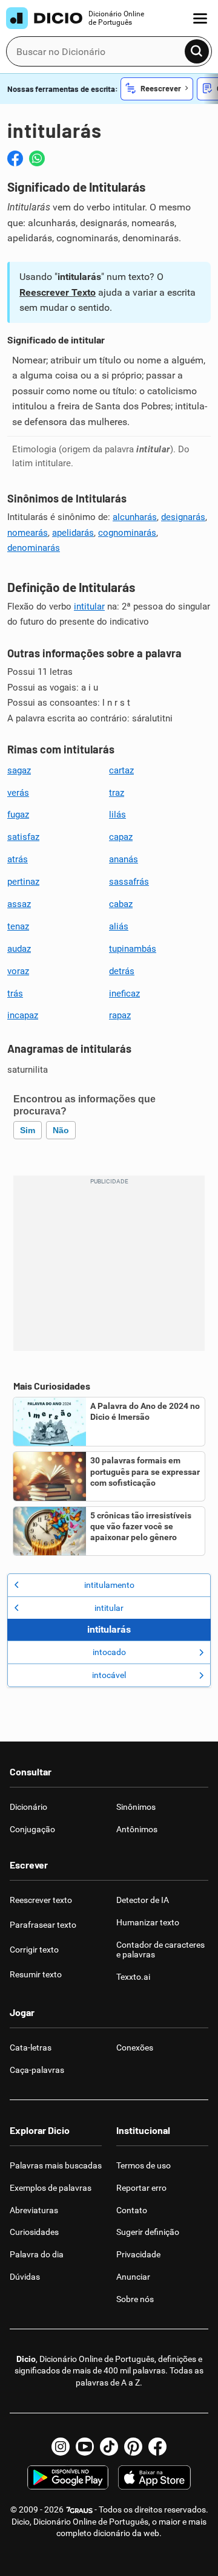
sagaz (19, 770)
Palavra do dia (37, 2254)
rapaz (120, 1015)
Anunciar (133, 2277)
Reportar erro (141, 2188)
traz (117, 793)
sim (28, 1130)
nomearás (28, 533)
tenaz (18, 926)
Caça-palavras (37, 2070)
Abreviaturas (34, 2210)
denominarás (34, 548)
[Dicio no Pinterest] (133, 2447)
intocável (109, 1675)
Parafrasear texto (43, 1925)
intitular (89, 607)
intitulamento (109, 1585)
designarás (183, 517)
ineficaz (124, 994)
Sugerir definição (148, 2232)
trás (15, 994)
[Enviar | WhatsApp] (37, 158)
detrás (122, 971)
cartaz (121, 770)
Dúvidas (25, 2277)
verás (18, 793)
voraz (18, 971)
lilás (117, 815)
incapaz (23, 1015)
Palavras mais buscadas (56, 2165)
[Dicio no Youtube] (85, 2447)
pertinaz (23, 882)
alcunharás (135, 517)
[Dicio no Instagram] (61, 2447)
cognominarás (127, 533)
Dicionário (28, 1807)
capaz (121, 837)
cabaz (121, 904)
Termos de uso (144, 2165)
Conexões (135, 2047)
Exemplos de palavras (51, 2188)
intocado (109, 1652)
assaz (19, 904)
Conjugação (32, 1829)
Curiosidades (34, 2232)
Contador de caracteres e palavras (160, 1950)
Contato (132, 2210)
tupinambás (133, 949)
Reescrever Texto (58, 292)
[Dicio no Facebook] (157, 2447)
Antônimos (137, 1829)
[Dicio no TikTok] (109, 2447)
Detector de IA (143, 1900)
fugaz (18, 815)
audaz (19, 949)
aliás (119, 926)
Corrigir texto (34, 1950)
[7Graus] (79, 2509)
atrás (18, 859)
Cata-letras (31, 2047)
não (61, 1130)
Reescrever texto (41, 1900)
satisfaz (23, 837)
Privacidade (138, 2254)
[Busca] (197, 51)
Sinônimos (136, 1807)
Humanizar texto (148, 1922)
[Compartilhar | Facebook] (15, 158)
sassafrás (129, 882)
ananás (124, 859)
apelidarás (73, 533)
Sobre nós (135, 2299)
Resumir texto (36, 1974)
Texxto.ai (133, 1977)
